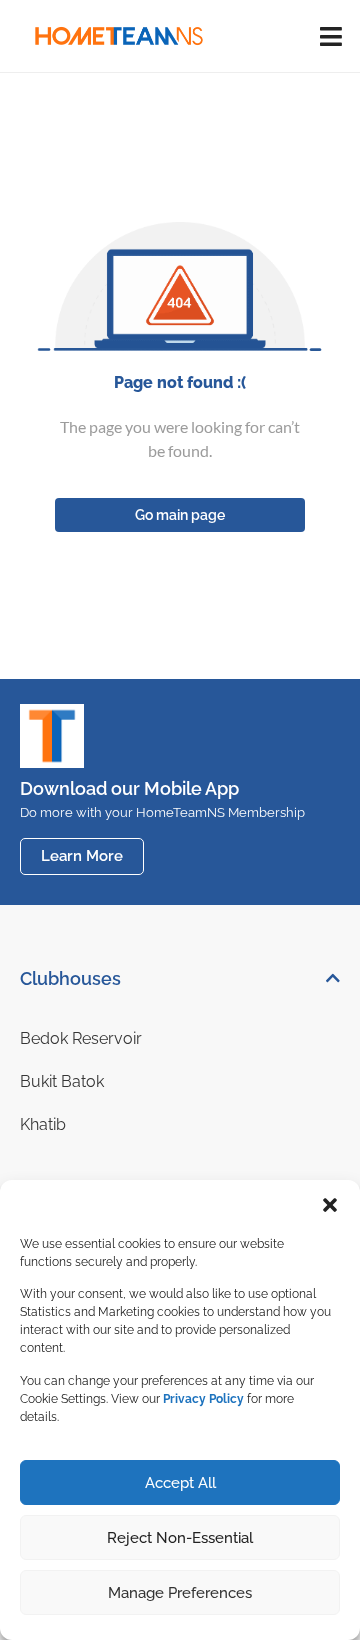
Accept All (180, 1483)
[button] (330, 1205)
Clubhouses (70, 978)
